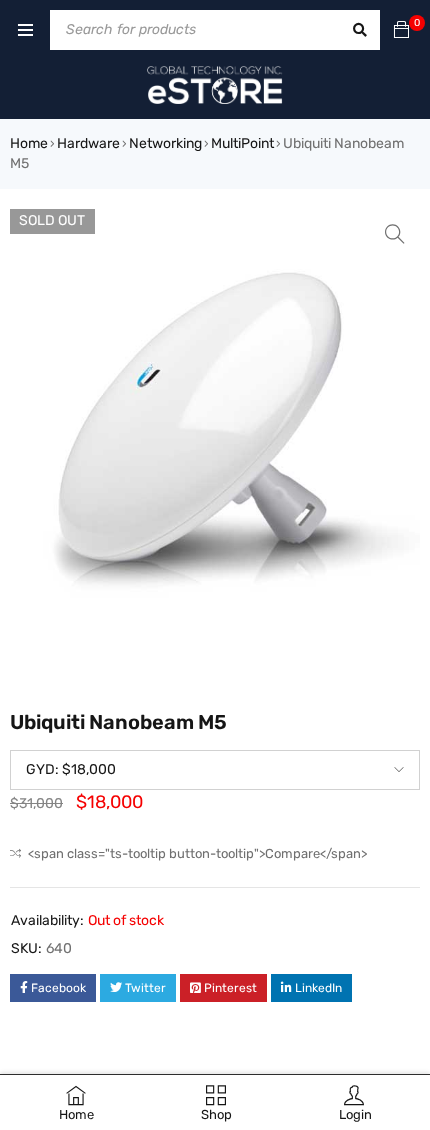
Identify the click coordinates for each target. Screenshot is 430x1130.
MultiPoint (242, 143)
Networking (165, 143)
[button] (395, 234)
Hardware (88, 143)
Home (29, 143)
